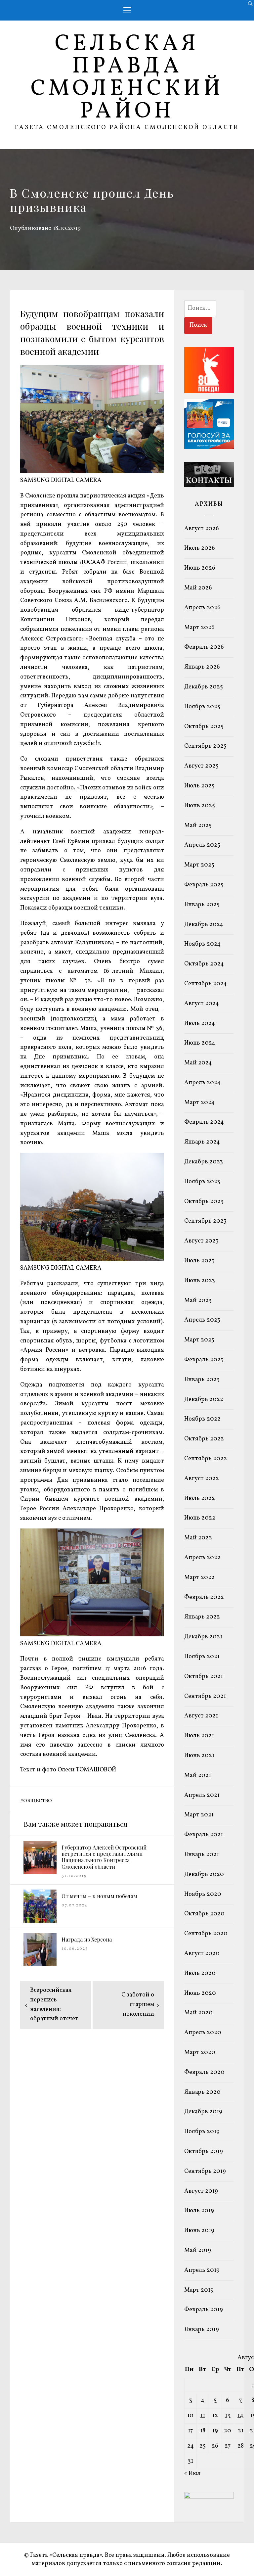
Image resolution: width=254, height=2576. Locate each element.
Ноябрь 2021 (202, 1657)
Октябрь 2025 (204, 727)
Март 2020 (200, 2053)
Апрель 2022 (202, 1558)
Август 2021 (201, 1716)
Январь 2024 (202, 1142)
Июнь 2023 (200, 1281)
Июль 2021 (199, 1736)
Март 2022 (199, 1578)
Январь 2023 (202, 1380)
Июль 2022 (200, 1499)
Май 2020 (198, 2013)
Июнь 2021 (199, 1756)
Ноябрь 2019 (202, 2132)
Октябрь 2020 (204, 1914)
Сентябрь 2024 (206, 984)
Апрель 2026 (202, 608)
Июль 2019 (199, 2211)
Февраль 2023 (204, 1360)
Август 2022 (202, 1479)
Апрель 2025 (202, 845)
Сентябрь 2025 (205, 746)
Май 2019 (198, 2250)
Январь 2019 (202, 2330)
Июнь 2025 (200, 806)
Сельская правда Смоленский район (127, 78)
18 (203, 2431)
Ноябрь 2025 (202, 707)
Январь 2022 (202, 1617)
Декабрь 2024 (204, 925)
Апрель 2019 (202, 2270)
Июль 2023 (199, 1261)
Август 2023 (201, 1241)
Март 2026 (199, 628)
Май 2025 (198, 826)
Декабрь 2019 (203, 2112)
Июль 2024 (200, 1024)
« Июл (192, 2474)
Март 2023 (199, 1340)
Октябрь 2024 (204, 964)
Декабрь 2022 (204, 1400)
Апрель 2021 (202, 1795)
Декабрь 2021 (203, 1637)
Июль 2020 (200, 1973)
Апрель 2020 (203, 2033)
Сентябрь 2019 (205, 2171)
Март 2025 (199, 865)
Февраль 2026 (204, 647)
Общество (38, 1801)
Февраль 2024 (204, 1122)
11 (203, 2416)
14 (240, 2416)
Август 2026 (202, 529)
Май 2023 (198, 1301)
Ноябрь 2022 (202, 1419)
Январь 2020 (202, 2092)
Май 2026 (198, 588)
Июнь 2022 (200, 1518)
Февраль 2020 (204, 2072)
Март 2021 (199, 1815)
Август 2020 (202, 1954)
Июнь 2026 (200, 568)
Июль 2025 (199, 786)
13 (228, 2416)
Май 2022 (198, 1538)
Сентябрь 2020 (206, 1934)
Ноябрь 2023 (202, 1182)
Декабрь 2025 (204, 687)
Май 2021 (198, 1776)
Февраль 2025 (204, 885)
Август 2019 (201, 2191)
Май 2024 (198, 1063)
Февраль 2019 (204, 2310)
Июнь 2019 (199, 2231)
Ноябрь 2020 (203, 1894)
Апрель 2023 (202, 1320)
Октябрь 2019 (204, 2152)
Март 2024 (199, 1103)
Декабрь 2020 (204, 1874)
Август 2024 (202, 1004)
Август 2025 (201, 766)
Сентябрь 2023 (205, 1221)
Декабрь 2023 (204, 1162)
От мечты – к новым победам (99, 1896)
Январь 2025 (202, 905)
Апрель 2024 (202, 1083)
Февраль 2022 (204, 1597)
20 (228, 2431)
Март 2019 (199, 2290)
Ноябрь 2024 (202, 944)
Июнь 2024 (200, 1043)
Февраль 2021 (204, 1835)
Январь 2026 (202, 667)
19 (215, 2431)
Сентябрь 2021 (205, 1696)
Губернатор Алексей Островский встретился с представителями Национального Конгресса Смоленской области (104, 1857)
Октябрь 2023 (204, 1202)
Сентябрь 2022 (206, 1459)
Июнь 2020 (200, 1993)
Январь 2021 (202, 1855)
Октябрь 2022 (204, 1439)
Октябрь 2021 (204, 1677)
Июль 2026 (200, 548)
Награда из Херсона (87, 1939)
